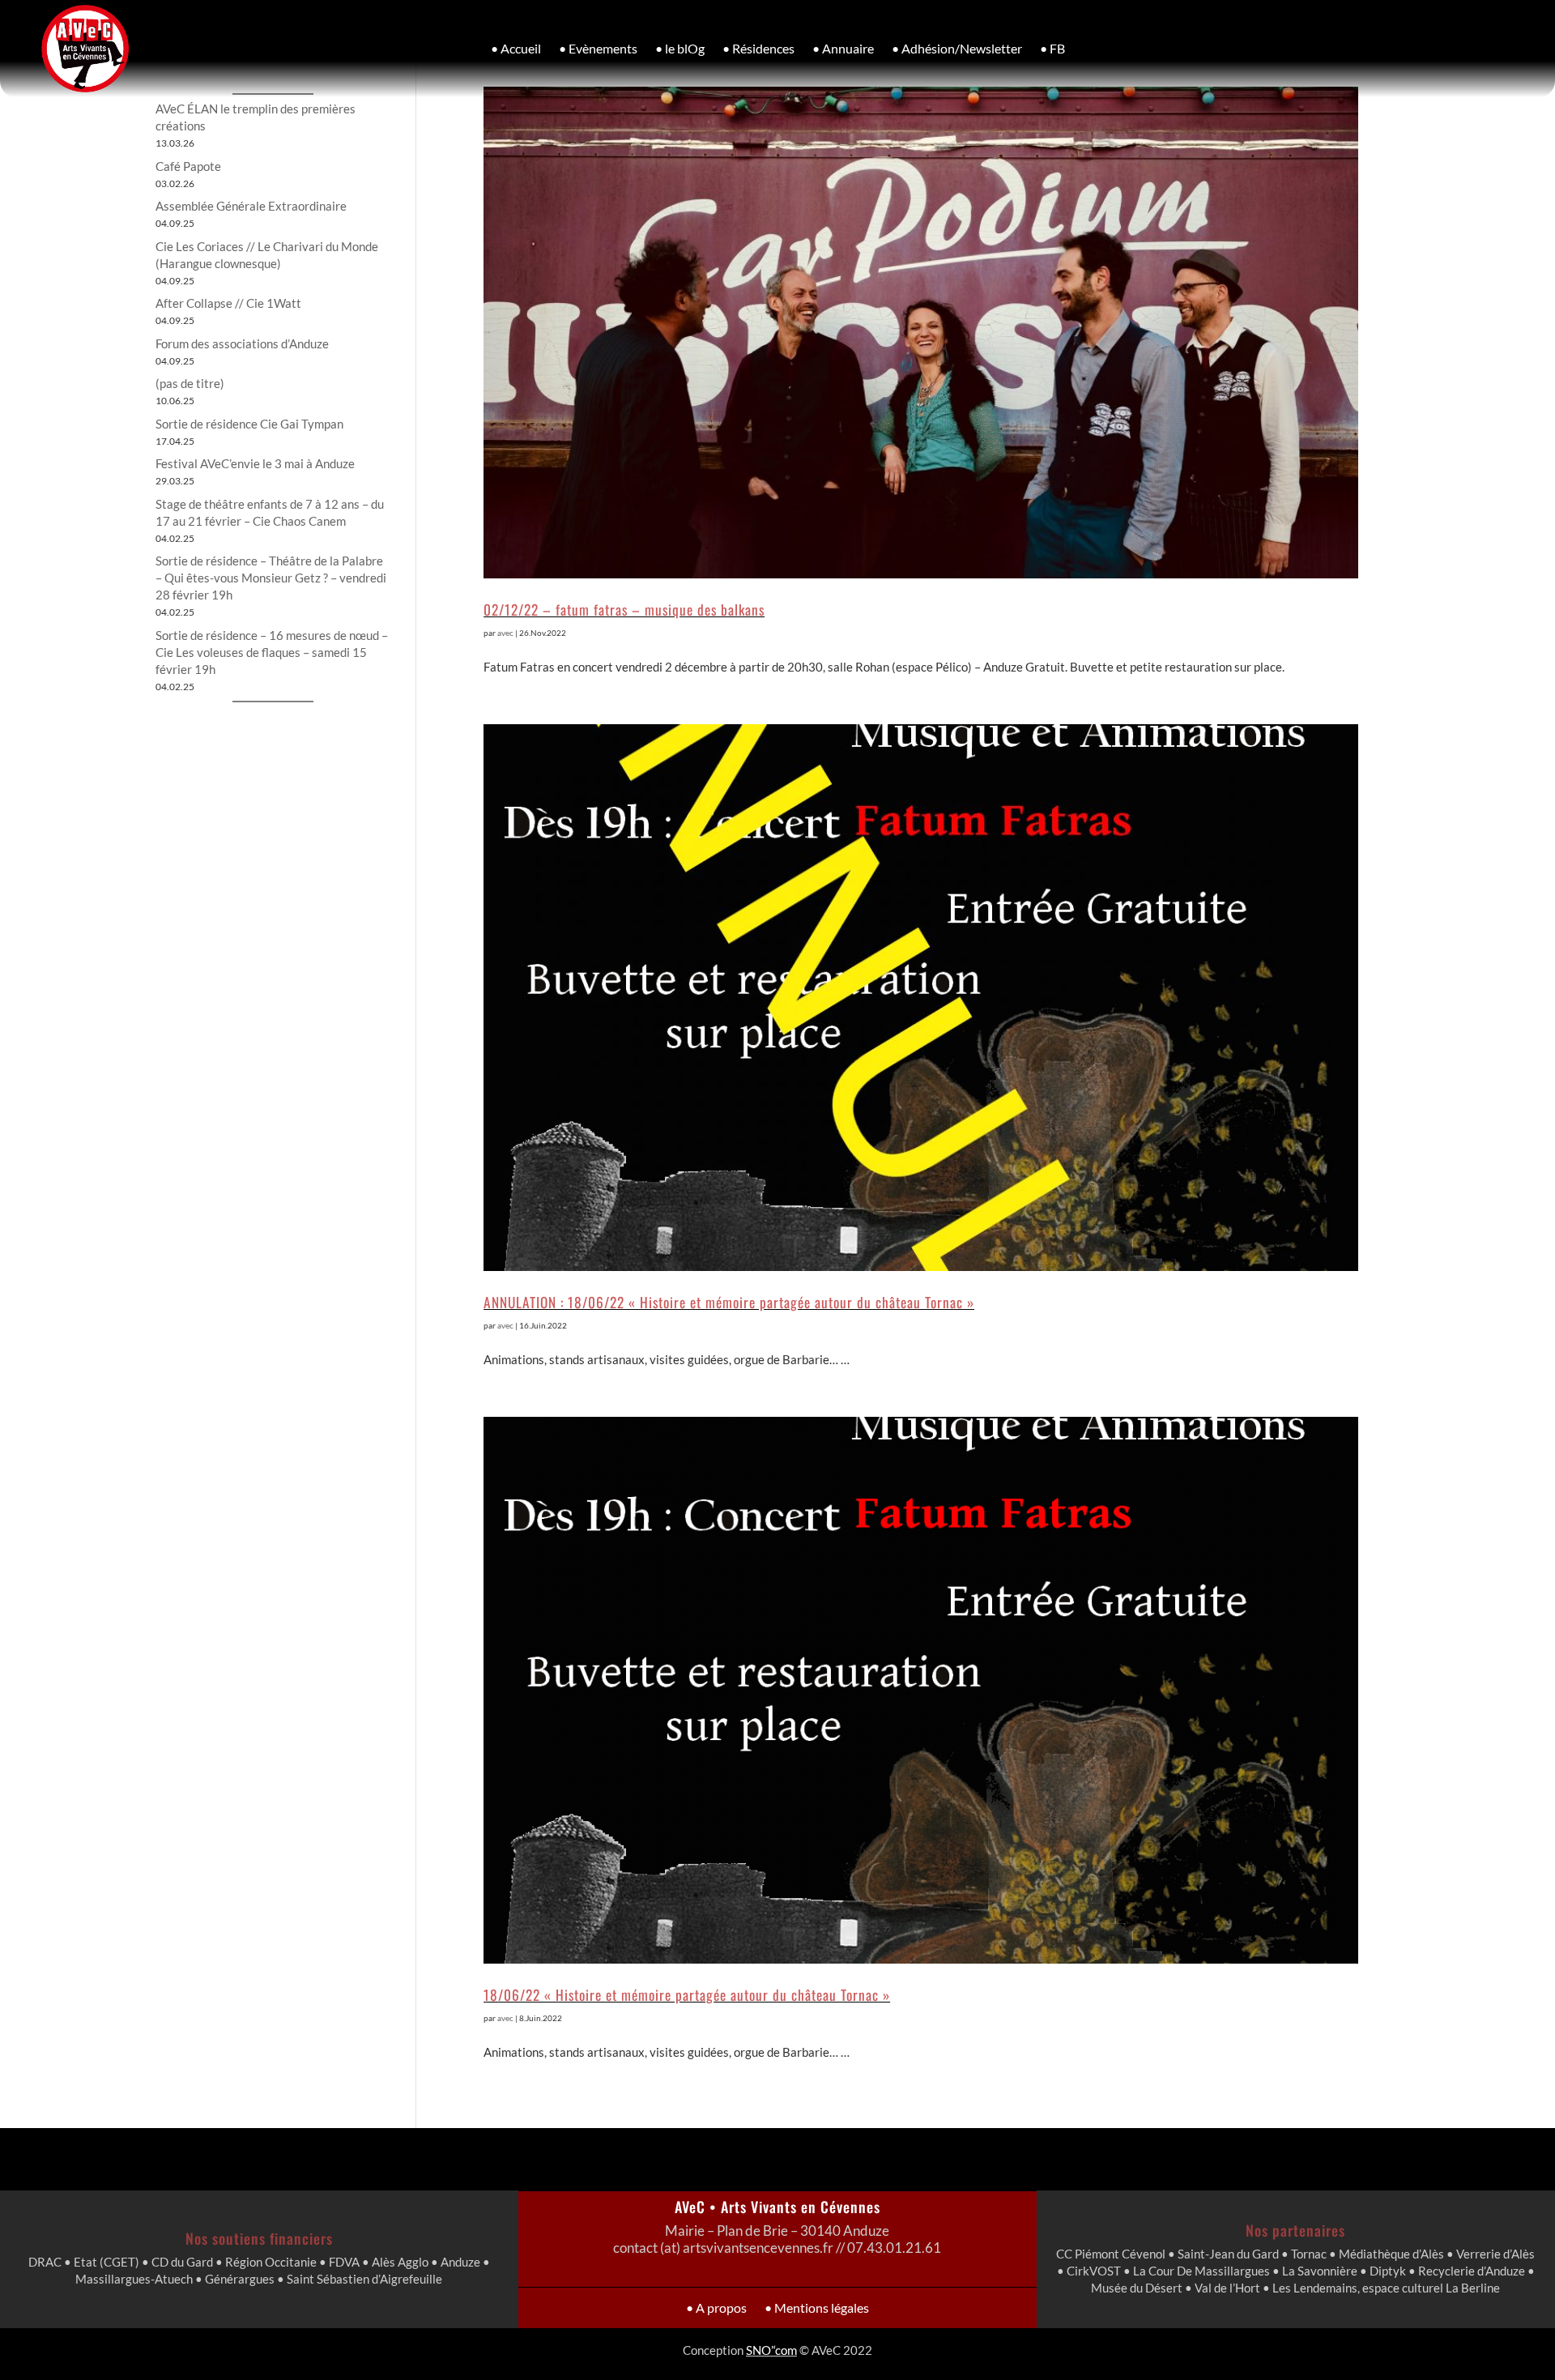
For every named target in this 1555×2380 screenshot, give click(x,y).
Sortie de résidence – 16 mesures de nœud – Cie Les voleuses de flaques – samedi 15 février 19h (272, 652)
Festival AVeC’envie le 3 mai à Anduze (255, 463)
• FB (1052, 48)
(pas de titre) (190, 383)
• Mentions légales (817, 2307)
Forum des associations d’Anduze (242, 343)
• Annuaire (843, 48)
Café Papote (188, 166)
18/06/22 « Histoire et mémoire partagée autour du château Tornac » (687, 1994)
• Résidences (758, 48)
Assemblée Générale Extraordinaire (251, 206)
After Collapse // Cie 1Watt (228, 303)
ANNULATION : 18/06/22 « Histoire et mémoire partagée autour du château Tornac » (729, 1302)
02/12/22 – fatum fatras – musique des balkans (624, 609)
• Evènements (598, 48)
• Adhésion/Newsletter (957, 48)
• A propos (716, 2307)
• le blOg (680, 48)
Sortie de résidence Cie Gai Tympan (249, 424)
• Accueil (516, 48)
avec (505, 633)
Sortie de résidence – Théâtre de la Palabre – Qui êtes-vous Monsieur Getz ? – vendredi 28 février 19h (271, 578)
